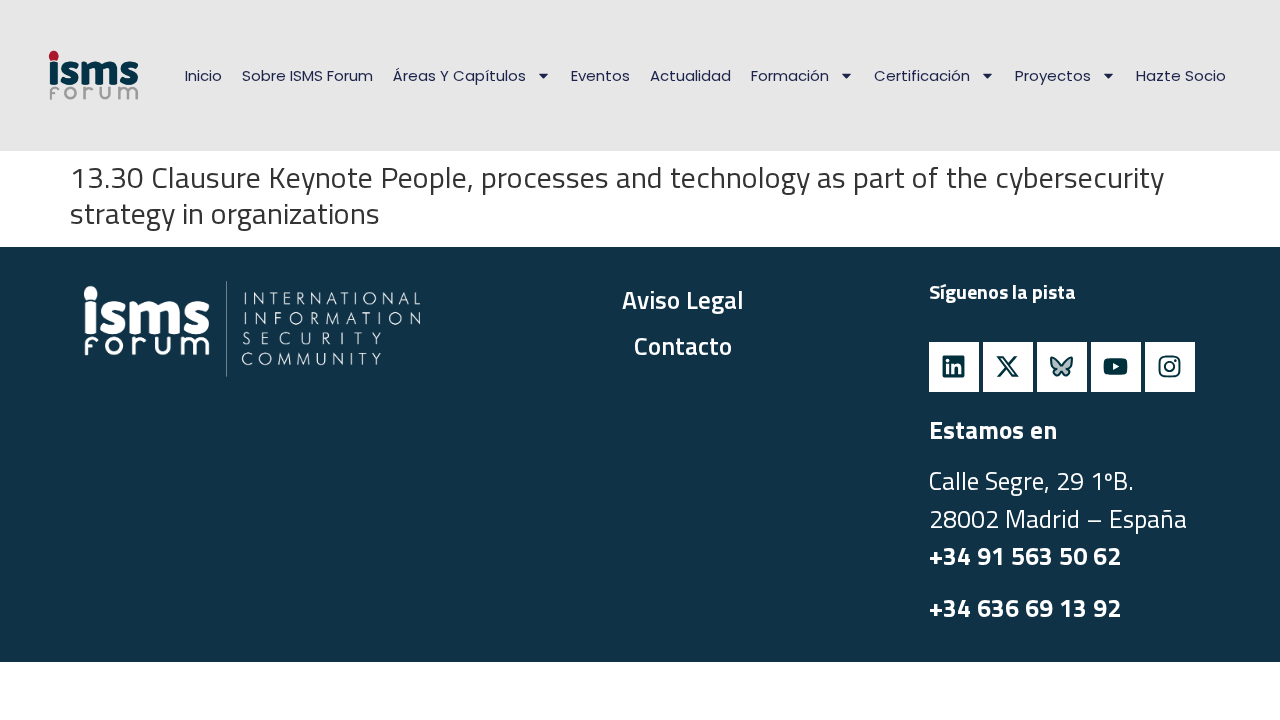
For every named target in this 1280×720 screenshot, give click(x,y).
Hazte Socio (1181, 75)
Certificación (922, 75)
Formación (790, 75)
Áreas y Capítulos (459, 75)
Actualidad (690, 75)
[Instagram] (1170, 367)
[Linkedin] (954, 367)
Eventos (600, 75)
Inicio (203, 75)
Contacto (683, 346)
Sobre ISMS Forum (307, 75)
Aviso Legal (683, 300)
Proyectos (1053, 75)
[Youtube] (1116, 367)
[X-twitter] (1008, 367)
